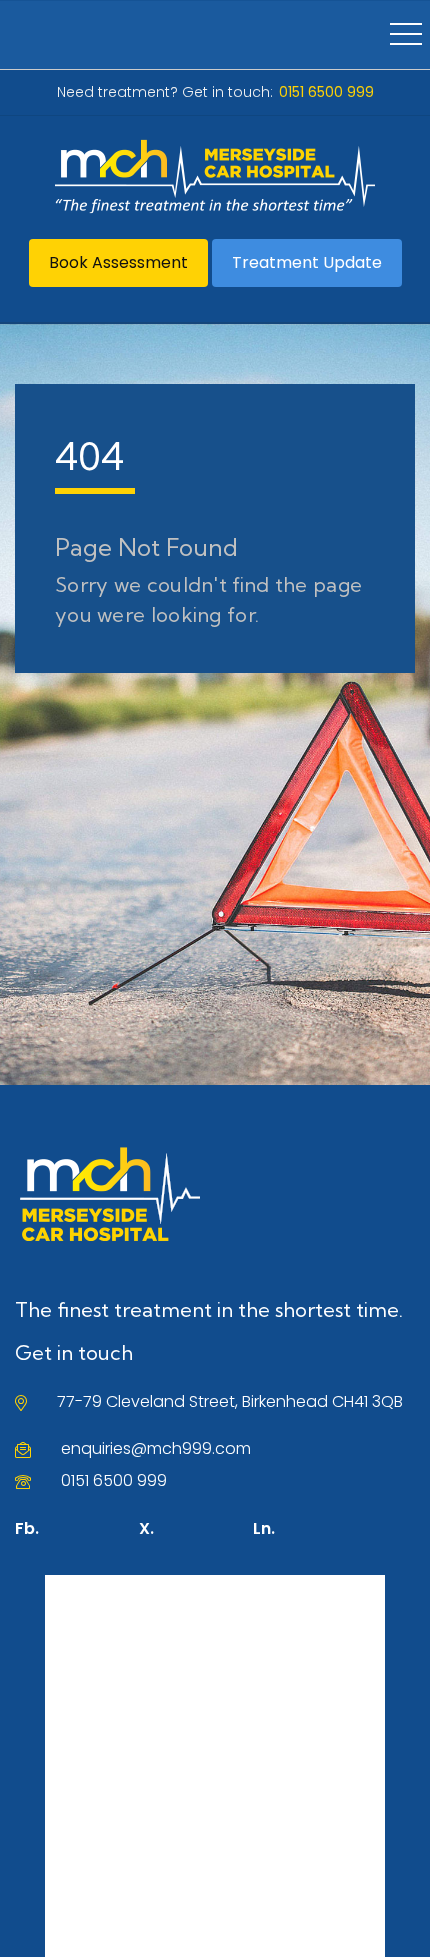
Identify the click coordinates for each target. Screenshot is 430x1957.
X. (146, 1528)
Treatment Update (307, 262)
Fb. (27, 1528)
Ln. (264, 1528)
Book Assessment (118, 262)
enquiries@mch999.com (156, 1448)
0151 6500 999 (114, 1480)
